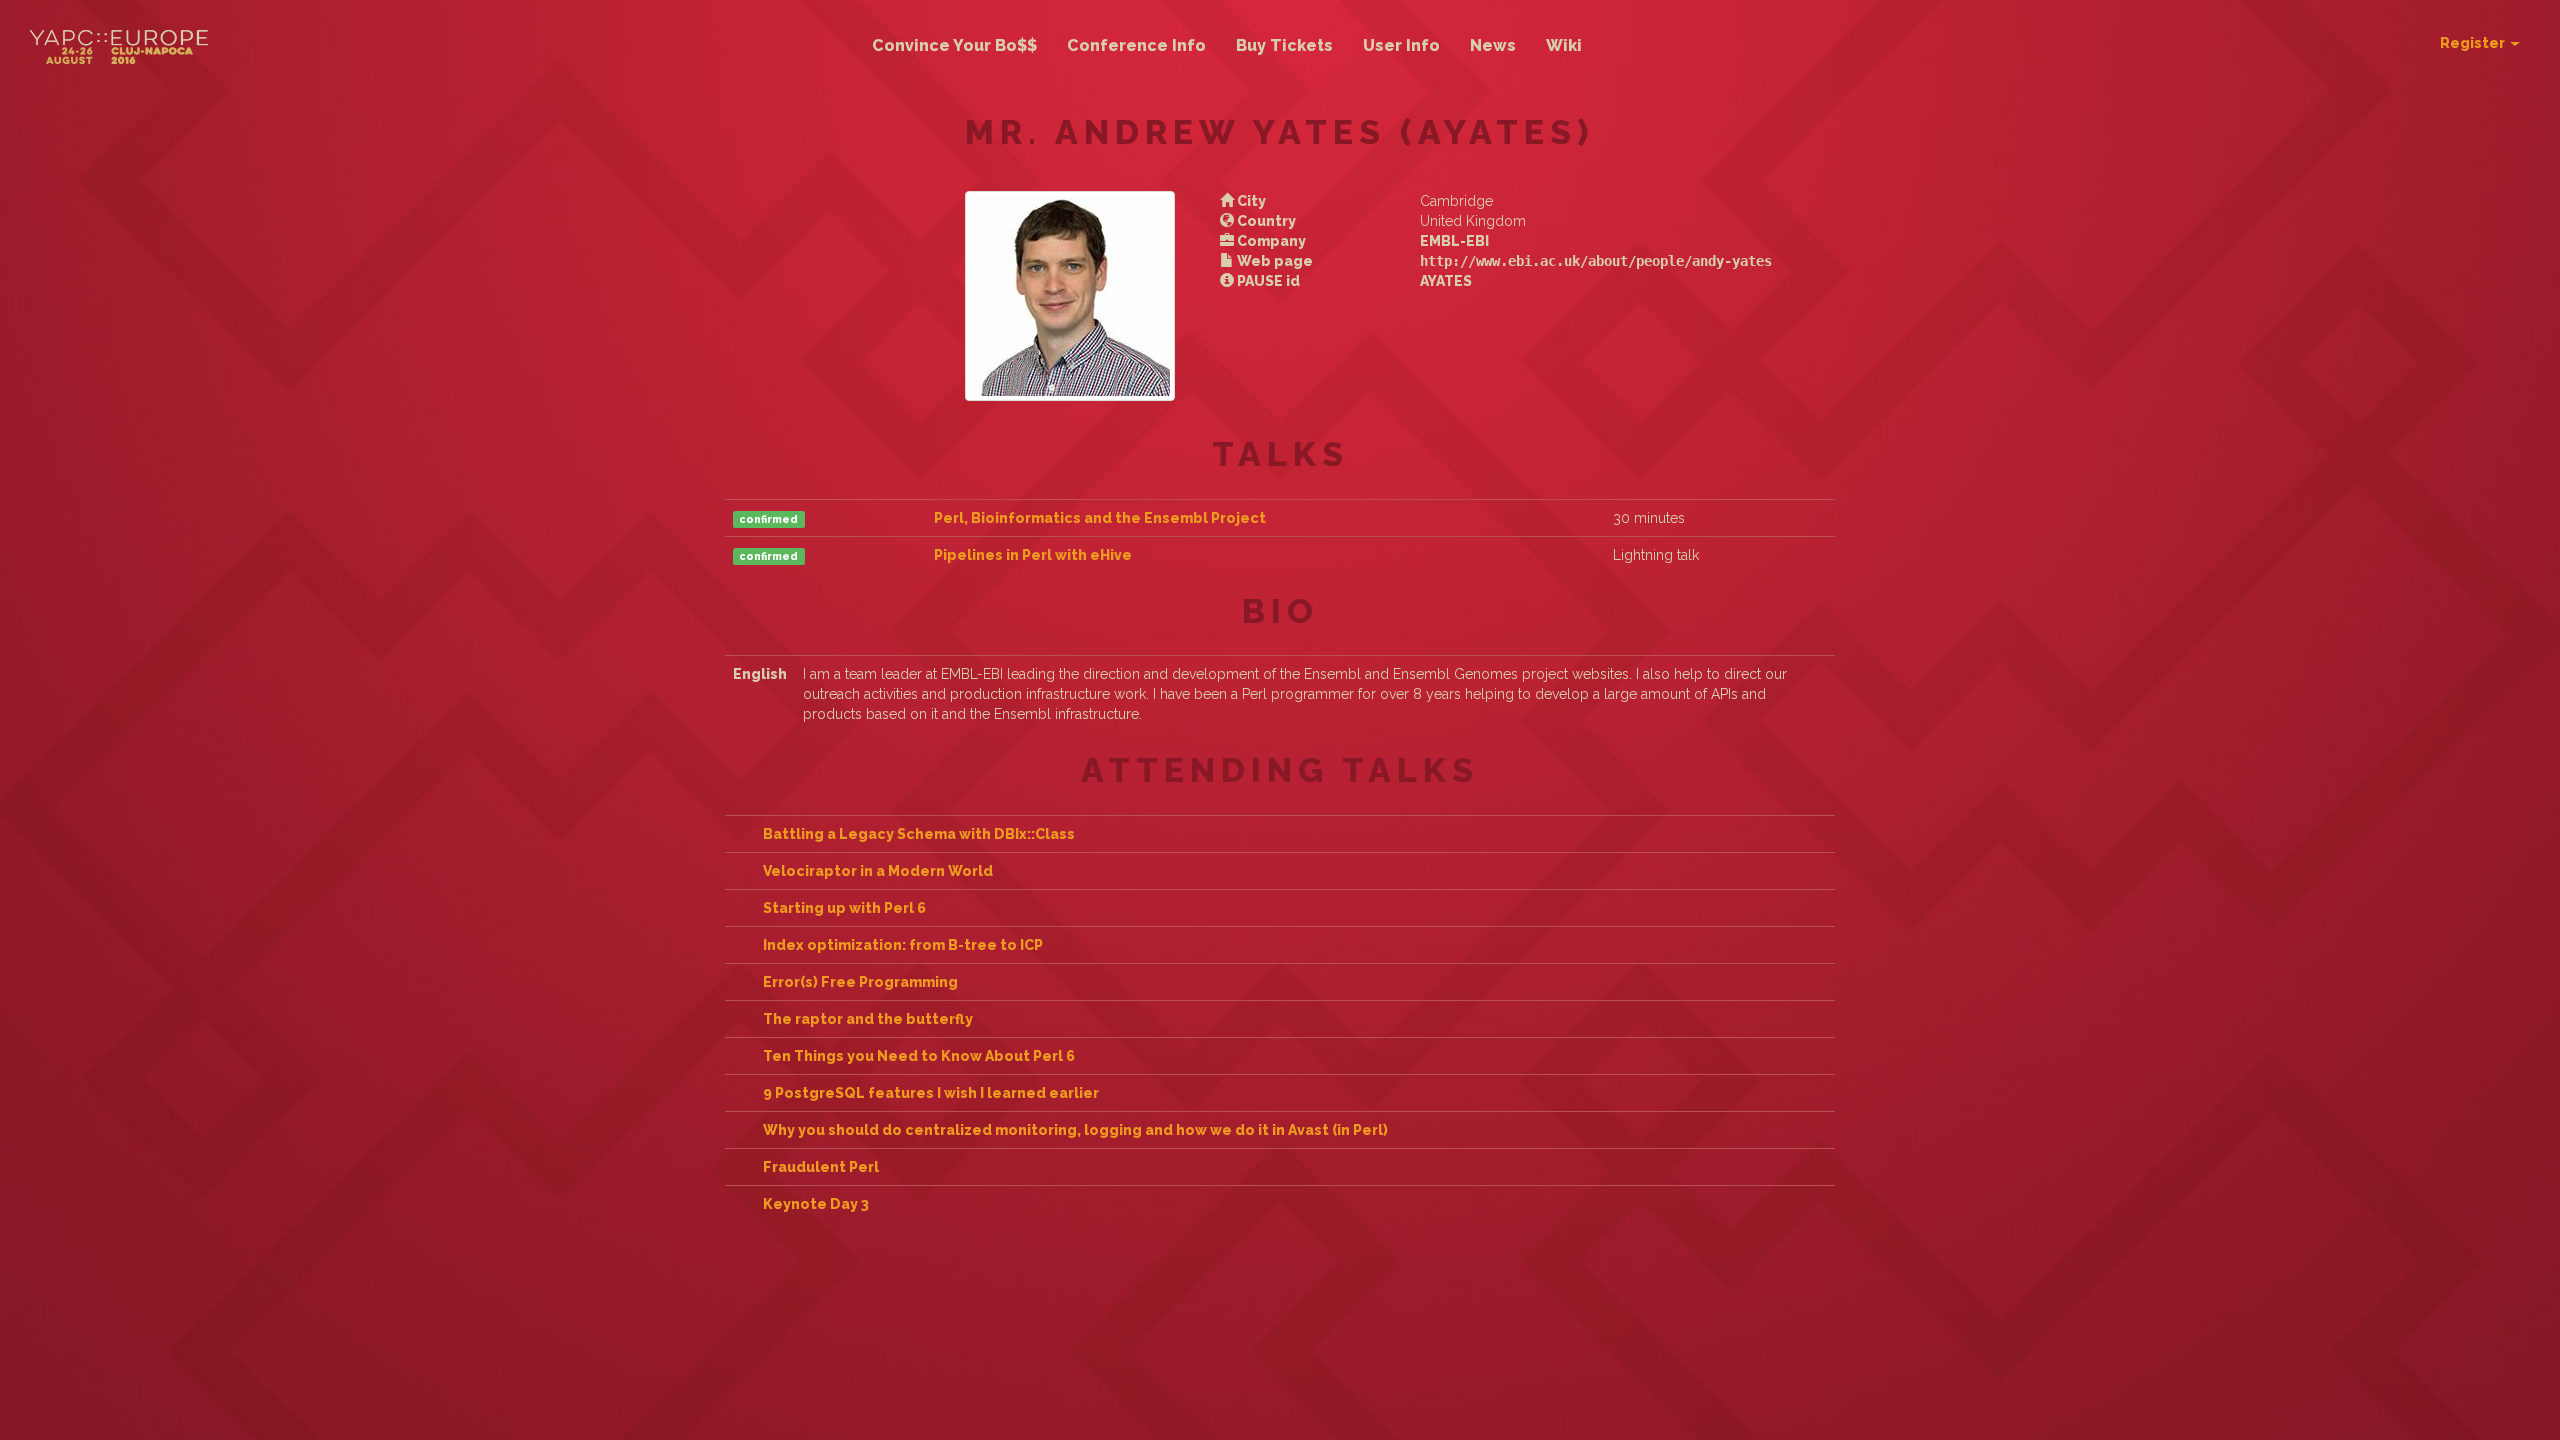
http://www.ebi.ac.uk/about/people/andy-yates (1596, 261)
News (1493, 45)
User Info (1401, 45)
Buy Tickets (1284, 45)
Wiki (1564, 45)
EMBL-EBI (1454, 241)
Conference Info (1136, 45)
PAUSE (1260, 281)
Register (2474, 43)
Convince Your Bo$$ (954, 45)
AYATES (1446, 281)
